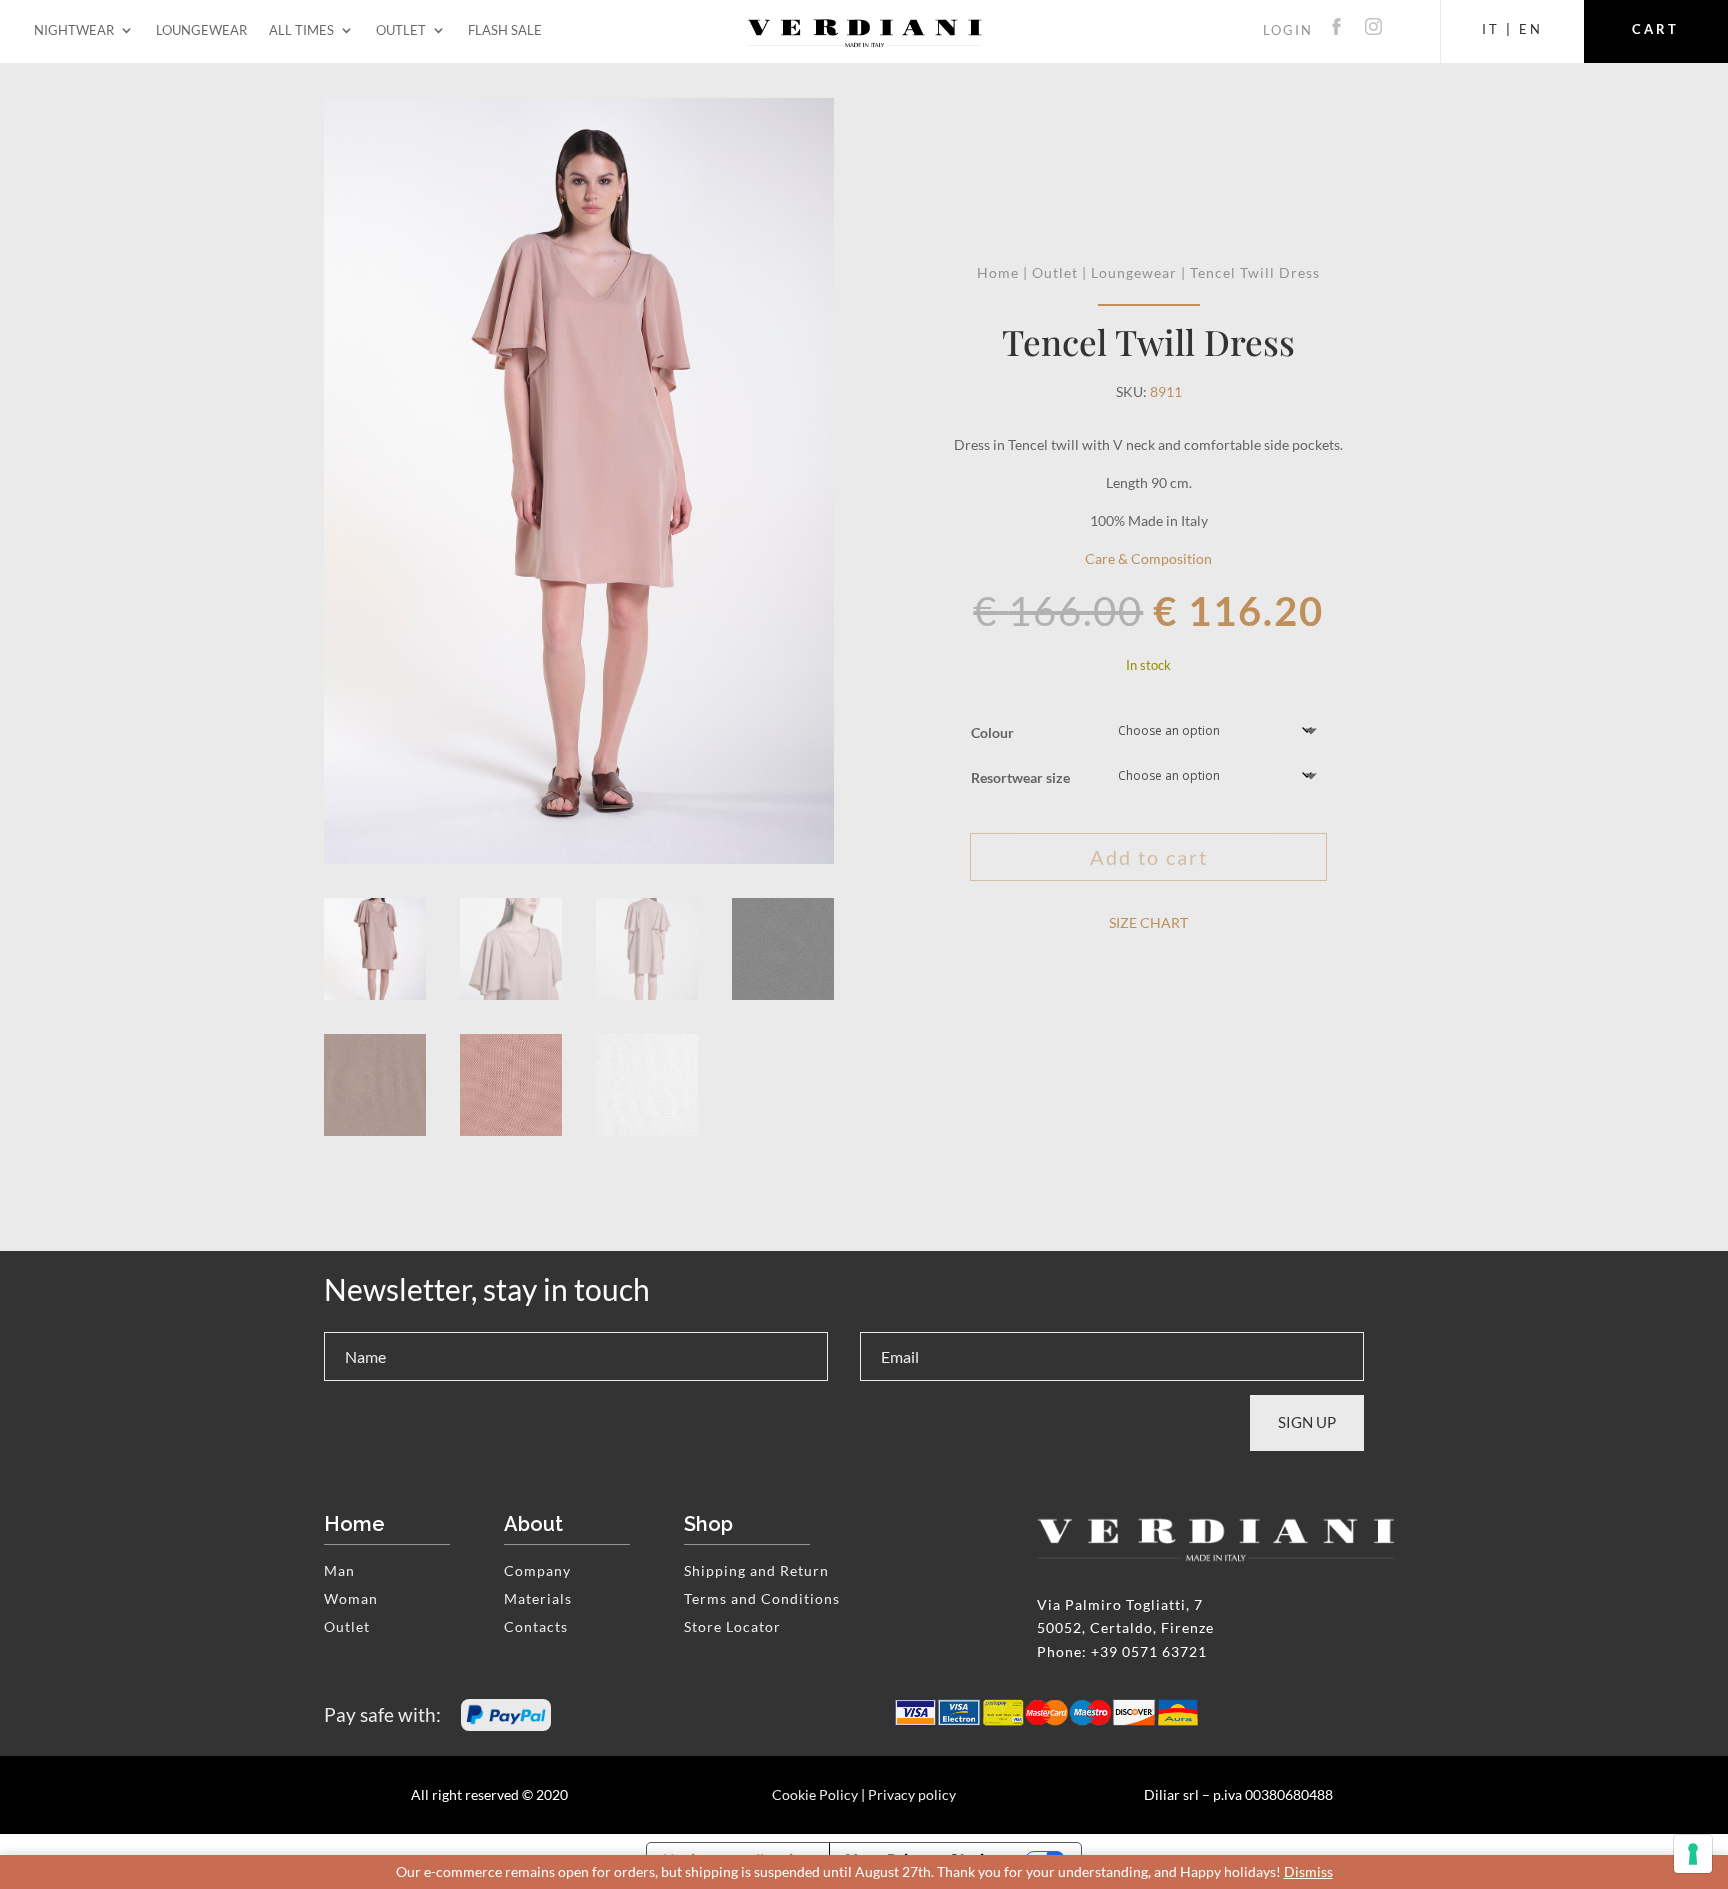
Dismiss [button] (1308, 1871)
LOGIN (1288, 30)
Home (998, 272)
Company (537, 1570)
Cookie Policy (815, 1794)
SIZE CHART (1148, 922)
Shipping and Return (756, 1570)
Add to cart (1149, 857)
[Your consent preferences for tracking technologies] (1693, 1854)
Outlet (401, 33)
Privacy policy (912, 1794)
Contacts (536, 1626)
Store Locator (732, 1626)
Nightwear (74, 33)
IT (1491, 29)
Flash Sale (505, 33)
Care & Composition (1148, 558)
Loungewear (201, 33)
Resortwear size (1020, 777)
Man (339, 1570)
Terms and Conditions (762, 1598)
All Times (301, 33)
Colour (992, 732)
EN (1531, 29)
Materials (538, 1598)
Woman (351, 1598)
